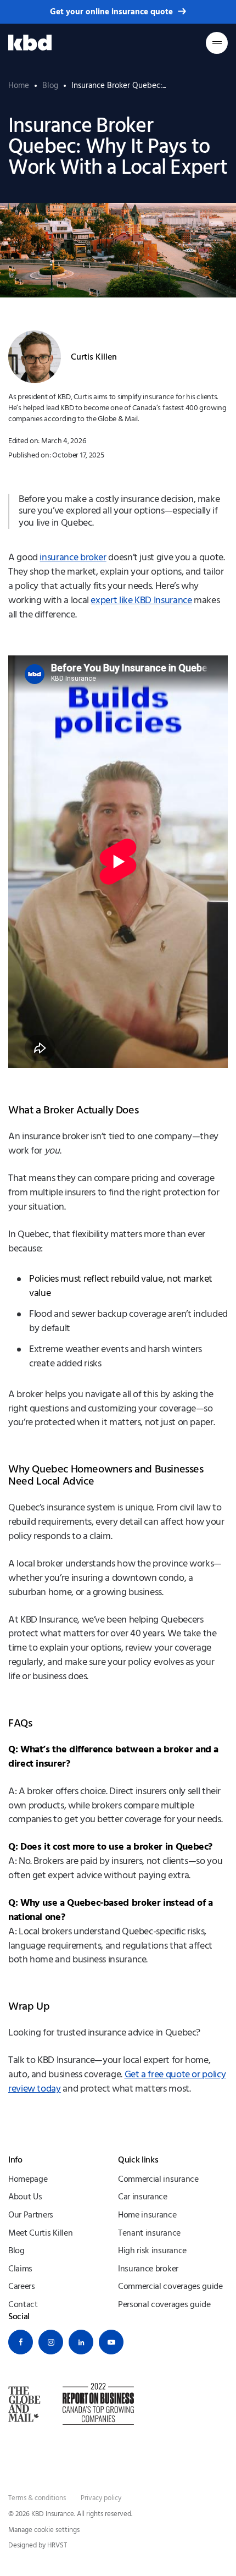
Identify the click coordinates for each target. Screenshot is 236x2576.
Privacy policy (101, 2498)
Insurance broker (148, 2269)
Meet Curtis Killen (40, 2233)
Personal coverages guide (164, 2304)
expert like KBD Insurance (141, 600)
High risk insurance (152, 2250)
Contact (23, 2304)
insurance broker (73, 558)
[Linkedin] (81, 2342)
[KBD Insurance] (30, 43)
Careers (22, 2286)
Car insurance (143, 2197)
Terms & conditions (37, 2498)
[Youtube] (111, 2342)
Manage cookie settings (44, 2530)
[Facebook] (21, 2342)
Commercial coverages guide (170, 2286)
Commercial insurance (158, 2179)
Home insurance (147, 2215)
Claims (20, 2269)
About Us (25, 2197)
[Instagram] (51, 2342)
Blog (16, 2250)
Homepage (28, 2179)
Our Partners (31, 2215)
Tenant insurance (149, 2233)
